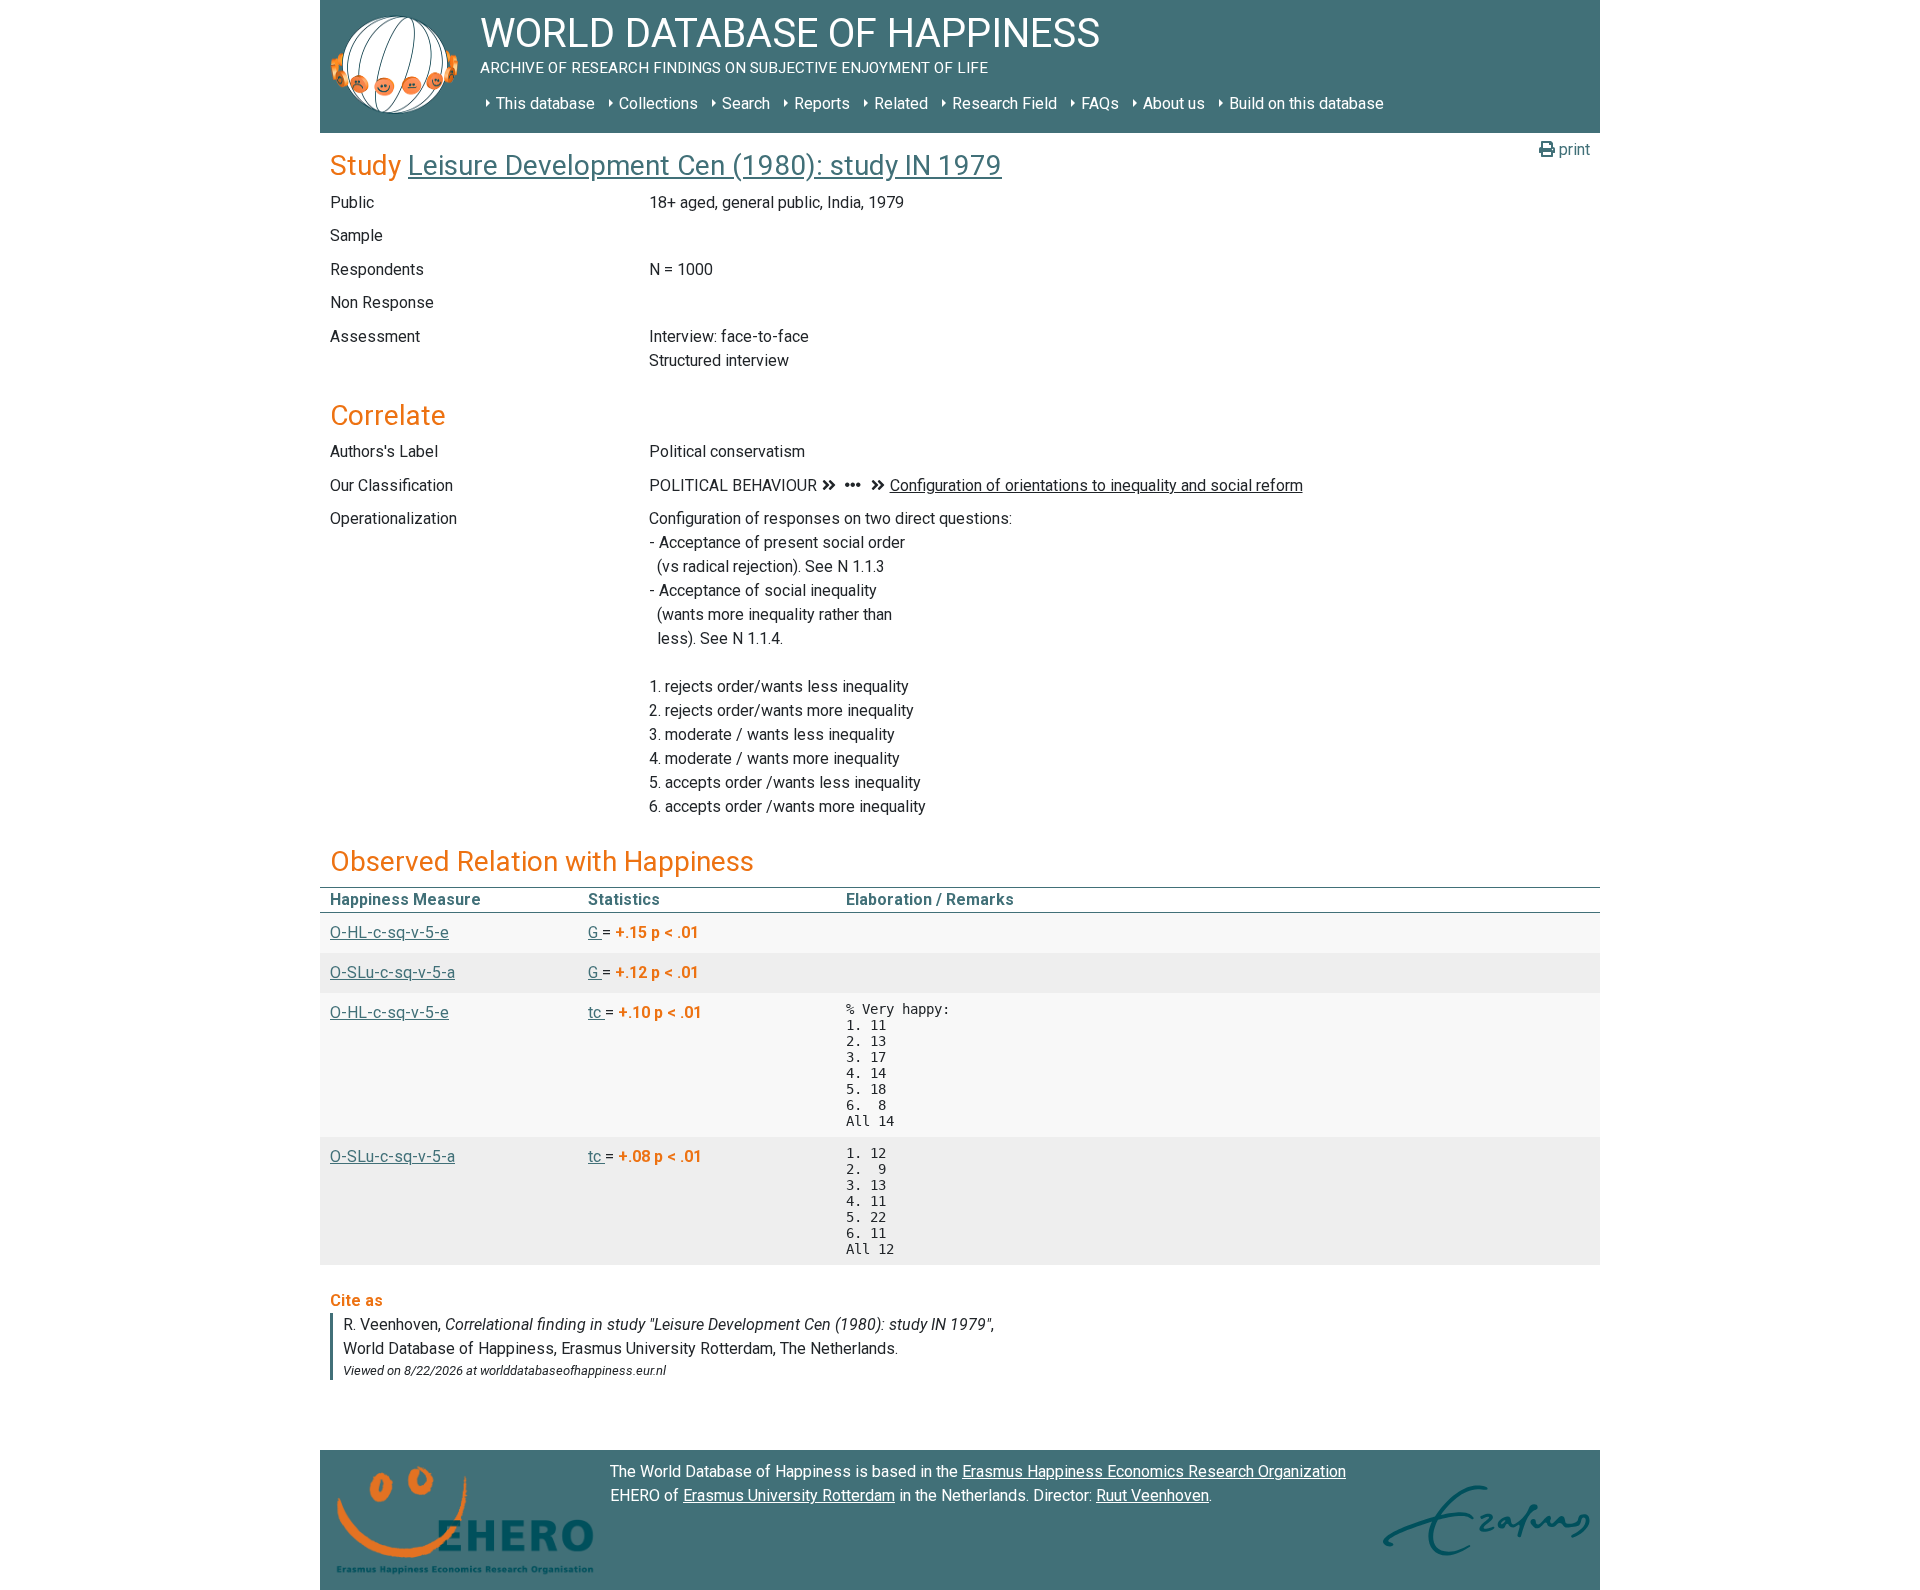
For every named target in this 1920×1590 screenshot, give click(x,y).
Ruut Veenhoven (1152, 1495)
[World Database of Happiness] (400, 66)
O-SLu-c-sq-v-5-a (392, 972)
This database (545, 103)
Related (901, 103)
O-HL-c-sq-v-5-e (389, 932)
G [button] (595, 932)
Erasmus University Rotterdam (789, 1495)
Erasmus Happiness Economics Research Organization (1154, 1471)
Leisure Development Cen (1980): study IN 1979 (705, 165)
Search (746, 103)
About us (1174, 103)
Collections (658, 103)
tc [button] (596, 1012)
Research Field (1004, 103)
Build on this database (1306, 103)
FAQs (1100, 103)
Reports (822, 103)
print (1572, 149)
